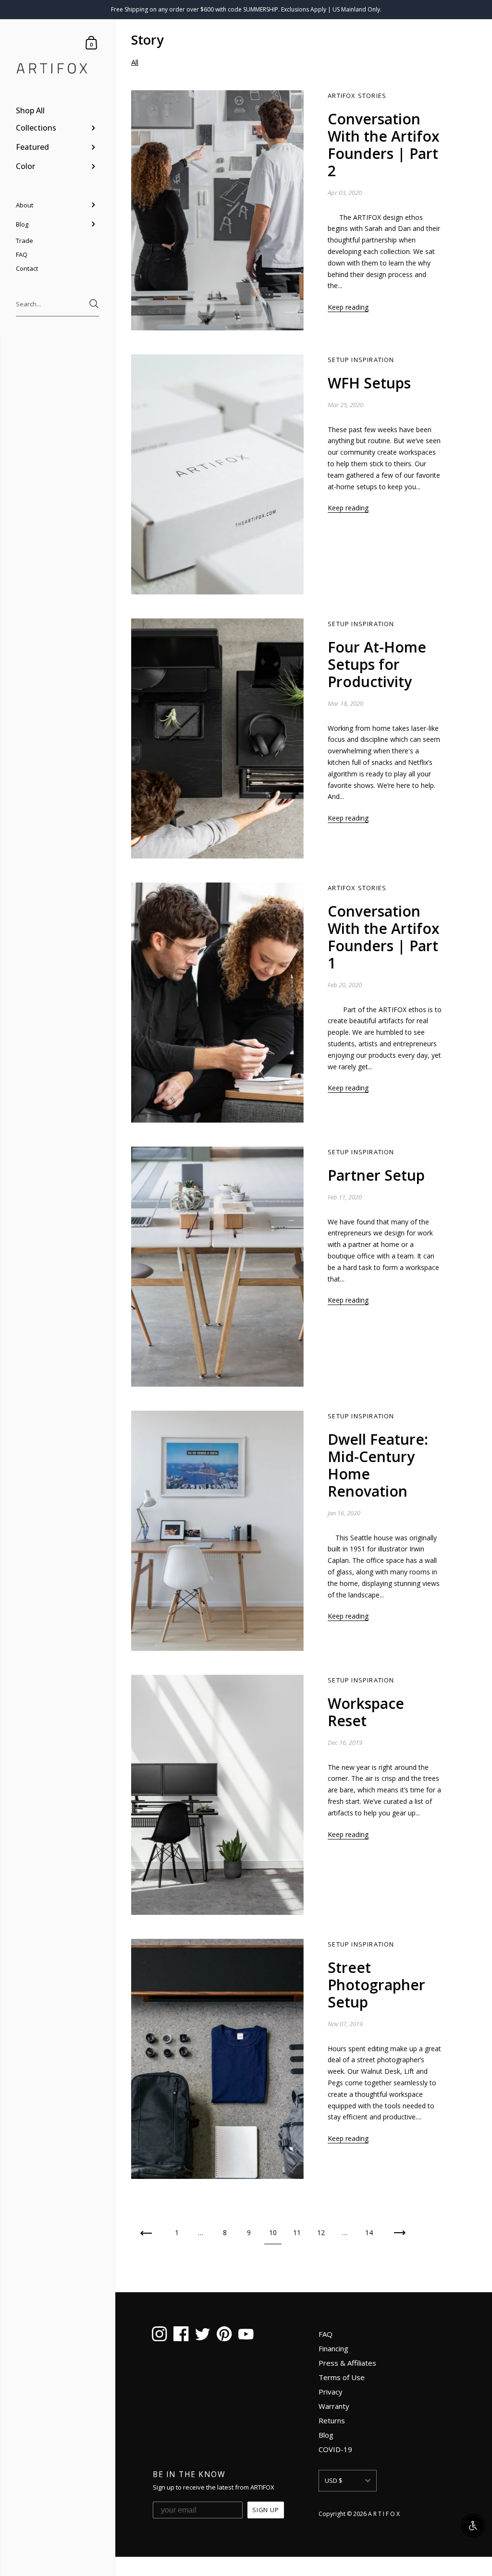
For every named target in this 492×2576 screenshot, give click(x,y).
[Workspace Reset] (217, 1795)
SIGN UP (266, 2510)
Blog (326, 2435)
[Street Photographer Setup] (217, 2059)
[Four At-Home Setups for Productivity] (217, 738)
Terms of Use (342, 2377)
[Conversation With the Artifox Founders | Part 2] (217, 210)
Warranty (334, 2406)
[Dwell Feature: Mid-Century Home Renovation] (217, 1531)
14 (369, 2232)
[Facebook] (181, 2335)
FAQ (326, 2334)
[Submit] (94, 304)
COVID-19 (335, 2449)
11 (297, 2232)
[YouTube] (246, 2335)
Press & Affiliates (347, 2363)
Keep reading (348, 307)
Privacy (331, 2392)
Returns (332, 2420)
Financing (333, 2348)
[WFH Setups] (217, 474)
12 (321, 2232)
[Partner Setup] (217, 1267)
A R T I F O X (384, 2514)
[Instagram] (159, 2335)
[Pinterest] (224, 2335)
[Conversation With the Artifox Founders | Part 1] (217, 1003)
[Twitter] (203, 2335)
